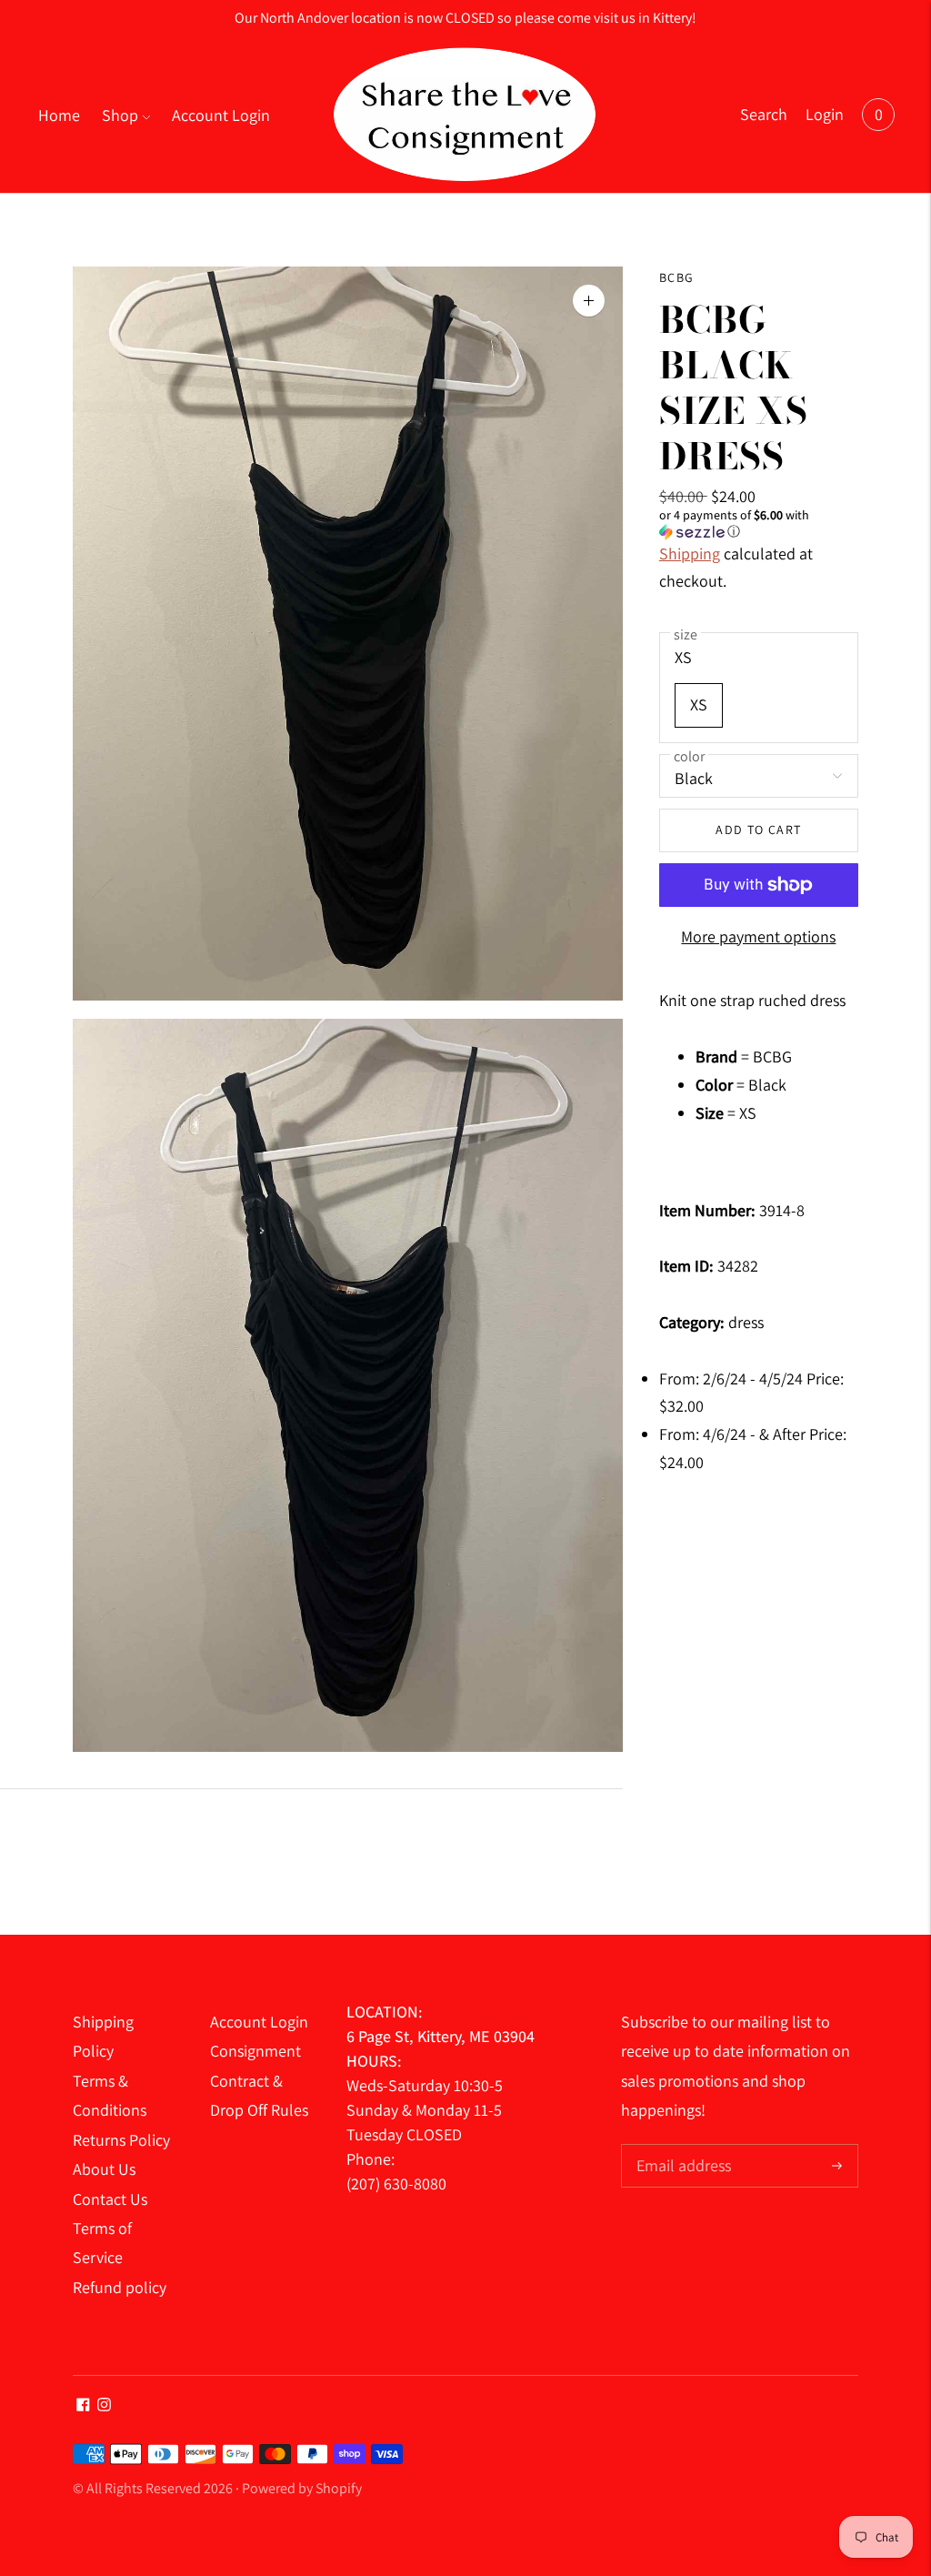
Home (59, 115)
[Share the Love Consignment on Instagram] (104, 2405)
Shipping (690, 553)
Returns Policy (121, 2140)
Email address (681, 2146)
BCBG (677, 277)
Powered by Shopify (302, 2488)
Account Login (221, 115)
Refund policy (120, 2287)
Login (825, 114)
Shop (120, 115)
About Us (104, 2169)
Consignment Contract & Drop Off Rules (259, 2080)
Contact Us (110, 2199)
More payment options (758, 936)
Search (764, 114)
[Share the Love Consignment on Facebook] (83, 2405)
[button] (759, 523)
